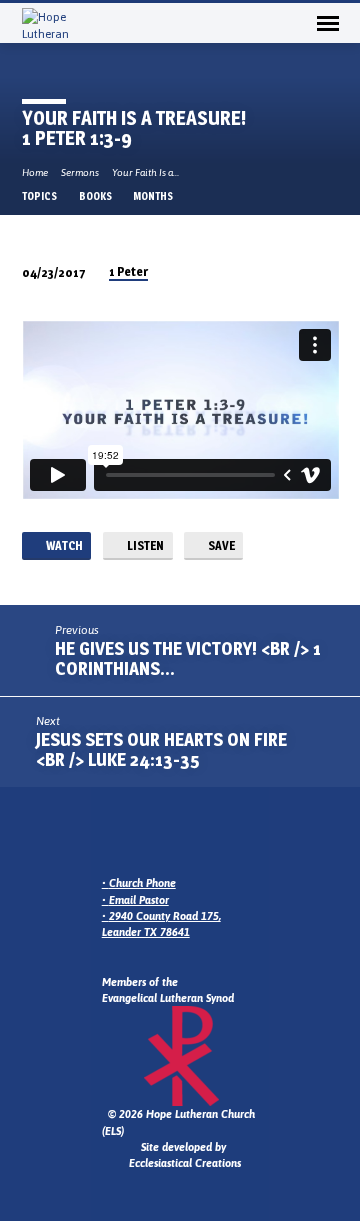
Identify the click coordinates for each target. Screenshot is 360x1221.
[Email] (111, 834)
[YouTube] (183, 834)
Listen (144, 546)
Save (220, 546)
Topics (40, 196)
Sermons (80, 172)
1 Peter (128, 271)
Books (96, 196)
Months (154, 196)
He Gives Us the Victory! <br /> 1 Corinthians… (188, 658)
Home (35, 172)
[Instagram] (135, 834)
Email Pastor (139, 900)
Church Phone (142, 883)
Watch (63, 546)
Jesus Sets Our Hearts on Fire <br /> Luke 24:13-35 (161, 749)
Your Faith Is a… (145, 172)
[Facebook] (159, 834)
